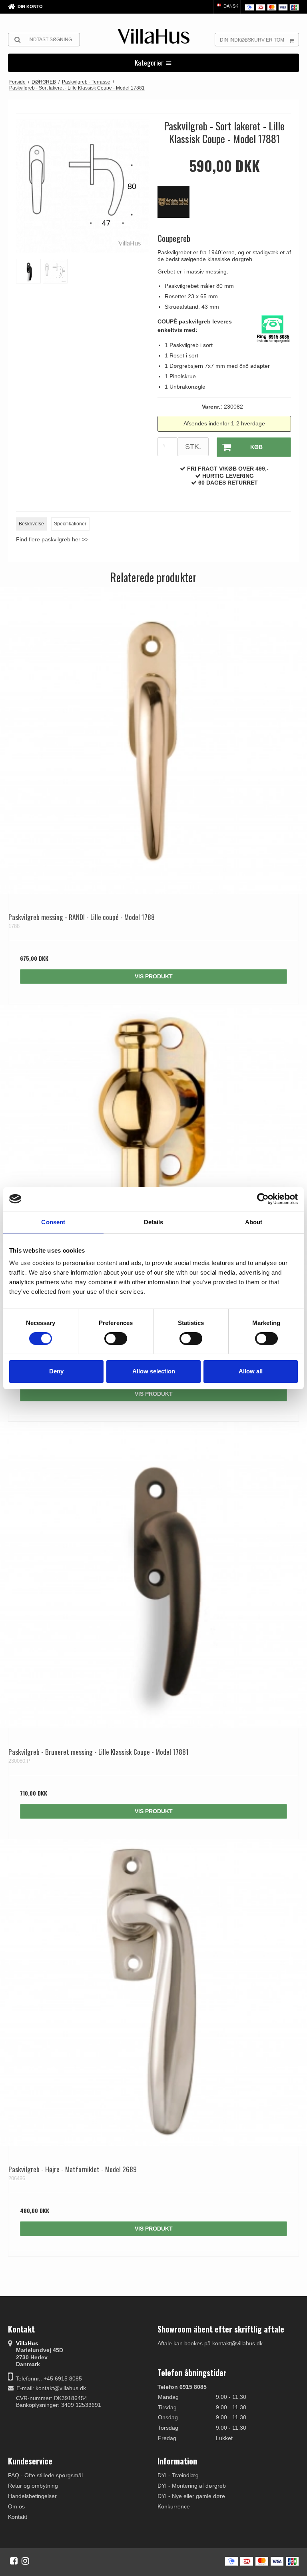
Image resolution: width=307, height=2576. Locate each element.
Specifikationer (70, 524)
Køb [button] (256, 447)
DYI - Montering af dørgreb (192, 2486)
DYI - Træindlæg (178, 2475)
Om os (16, 2506)
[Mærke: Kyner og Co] (177, 206)
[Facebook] (14, 2561)
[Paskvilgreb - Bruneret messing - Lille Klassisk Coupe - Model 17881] (153, 1575)
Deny (56, 1371)
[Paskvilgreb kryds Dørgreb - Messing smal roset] (153, 1158)
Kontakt (18, 2517)
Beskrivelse (31, 524)
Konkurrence (174, 2506)
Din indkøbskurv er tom (252, 40)
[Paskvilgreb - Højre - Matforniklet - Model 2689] (153, 1993)
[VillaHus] (153, 36)
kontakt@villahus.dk (61, 2388)
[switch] (116, 1339)
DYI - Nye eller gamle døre (191, 2496)
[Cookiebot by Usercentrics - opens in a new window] (263, 1199)
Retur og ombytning (33, 2486)
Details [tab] (154, 1222)
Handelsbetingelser (32, 2496)
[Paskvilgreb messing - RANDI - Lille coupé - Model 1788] (153, 740)
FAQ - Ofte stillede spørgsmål (45, 2475)
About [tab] (254, 1222)
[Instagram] (25, 2561)
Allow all (251, 1371)
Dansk (230, 6)
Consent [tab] (53, 1222)
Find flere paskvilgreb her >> (52, 539)
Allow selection (154, 1371)
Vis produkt (154, 976)
